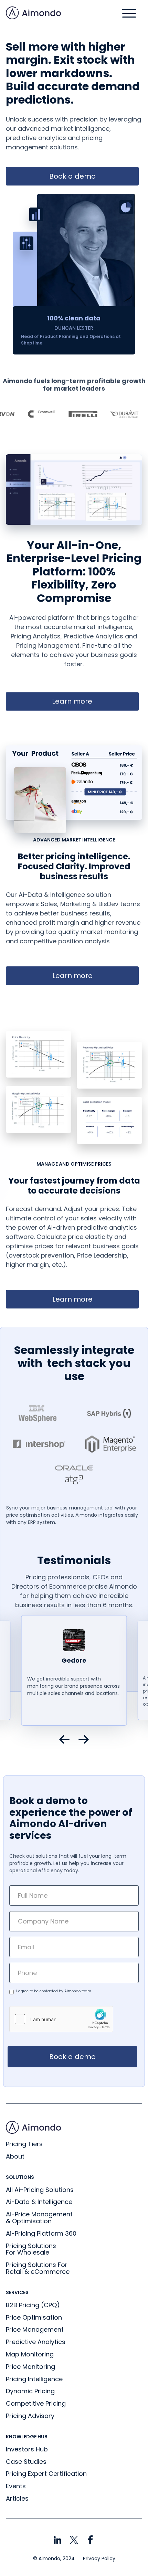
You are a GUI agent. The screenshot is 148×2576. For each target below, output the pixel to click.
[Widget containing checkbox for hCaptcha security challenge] (61, 2019)
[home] (33, 13)
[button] (129, 13)
